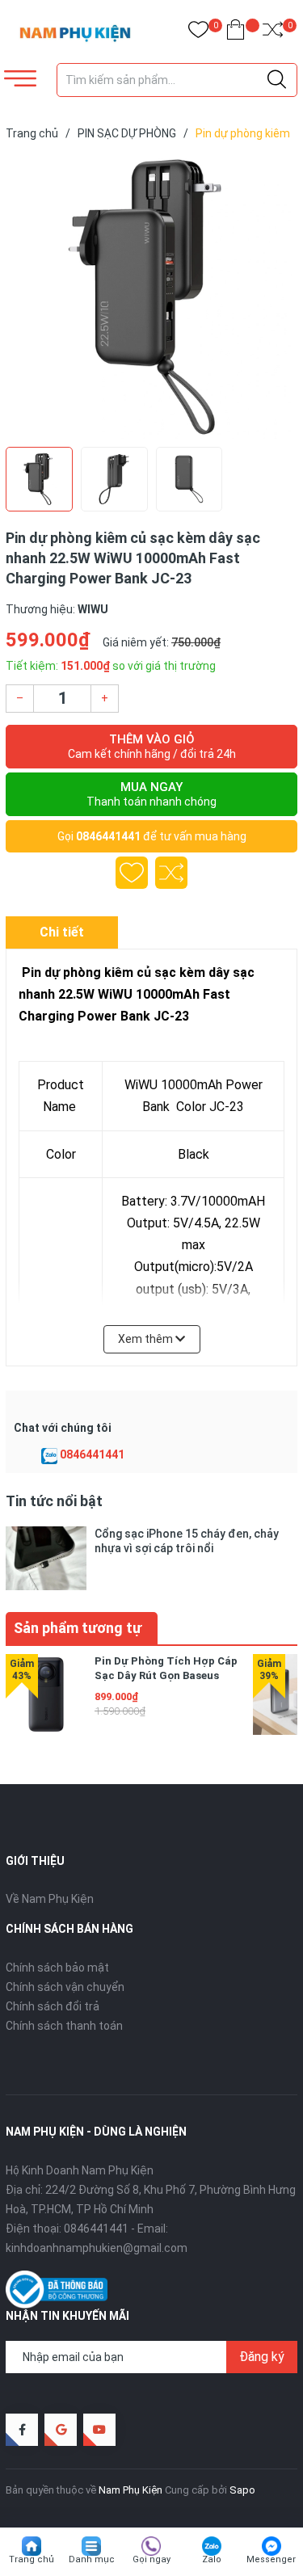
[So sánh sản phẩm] (273, 33)
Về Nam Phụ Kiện (50, 1899)
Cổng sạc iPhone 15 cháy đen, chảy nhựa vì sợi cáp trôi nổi (187, 1541)
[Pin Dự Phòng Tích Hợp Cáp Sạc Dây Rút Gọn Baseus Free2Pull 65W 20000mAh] (46, 1694)
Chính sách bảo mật (57, 1968)
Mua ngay (151, 794)
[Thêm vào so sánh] (171, 873)
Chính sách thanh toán (64, 2026)
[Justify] (277, 80)
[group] (151, 297)
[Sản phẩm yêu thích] (198, 33)
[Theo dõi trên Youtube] (99, 2430)
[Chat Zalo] (49, 1455)
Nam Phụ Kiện (130, 2490)
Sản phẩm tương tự (78, 1628)
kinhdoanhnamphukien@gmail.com (97, 2248)
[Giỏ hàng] (236, 33)
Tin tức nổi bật (54, 1501)
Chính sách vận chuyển (65, 1987)
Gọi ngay (151, 2559)
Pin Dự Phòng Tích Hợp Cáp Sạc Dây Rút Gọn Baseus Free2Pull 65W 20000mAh (166, 1675)
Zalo (212, 2559)
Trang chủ (32, 2559)
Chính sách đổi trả (53, 2006)
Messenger (271, 2559)
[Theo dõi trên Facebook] (22, 2430)
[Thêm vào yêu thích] (132, 873)
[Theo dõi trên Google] (61, 2430)
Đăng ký (262, 2357)
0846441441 (108, 836)
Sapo (242, 2490)
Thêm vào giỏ (152, 746)
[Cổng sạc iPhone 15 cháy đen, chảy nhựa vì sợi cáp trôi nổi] (46, 1558)
